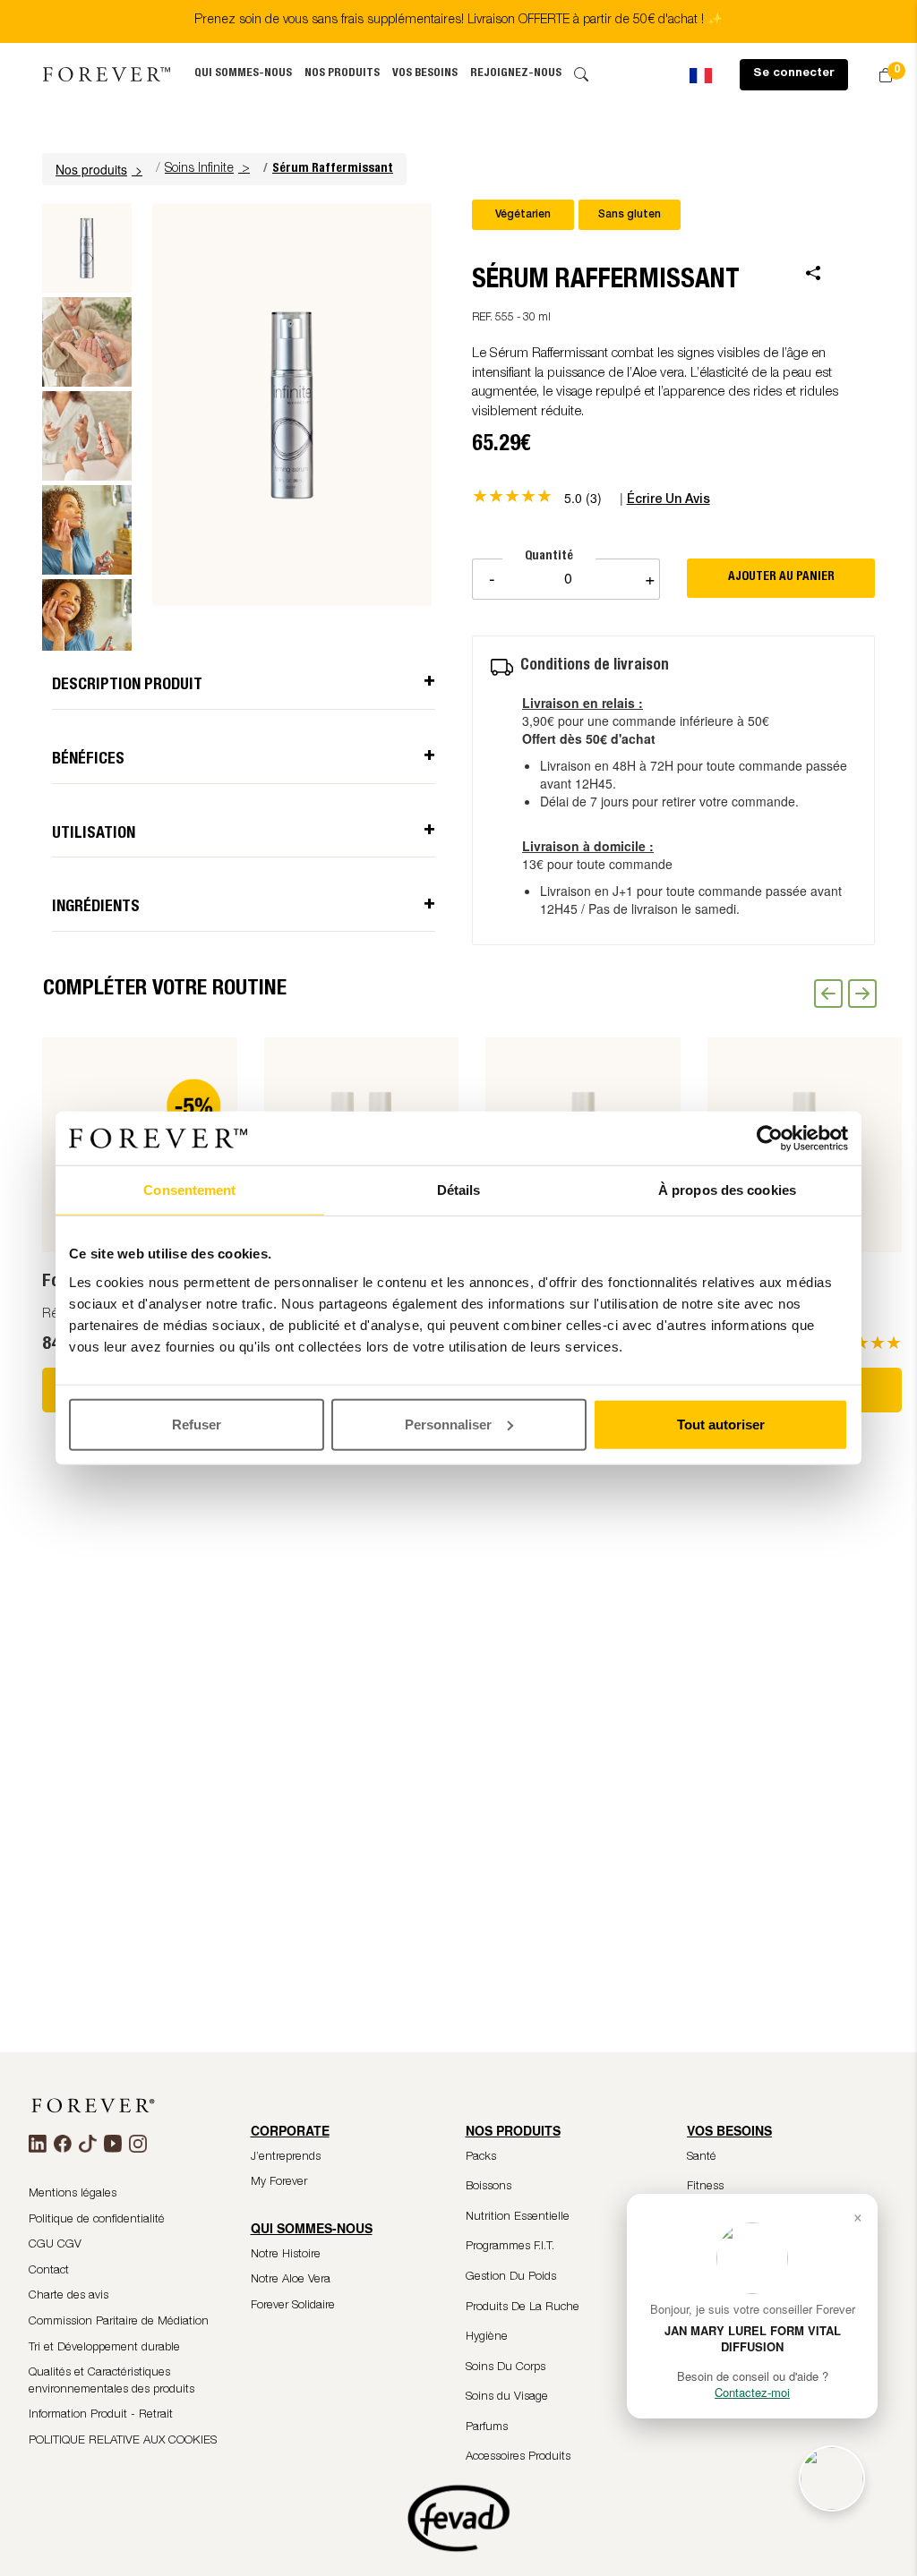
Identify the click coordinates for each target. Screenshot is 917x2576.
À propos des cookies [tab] (727, 1190)
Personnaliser (448, 1424)
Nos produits (342, 74)
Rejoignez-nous (516, 74)
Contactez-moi (752, 2392)
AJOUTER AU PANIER (781, 577)
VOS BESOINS (425, 74)
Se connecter (794, 74)
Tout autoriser (721, 1424)
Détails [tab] (459, 1190)
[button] (101, 169)
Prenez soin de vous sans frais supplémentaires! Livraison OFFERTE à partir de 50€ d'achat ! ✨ (458, 21)
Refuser (197, 1424)
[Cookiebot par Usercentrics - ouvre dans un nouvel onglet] (770, 1139)
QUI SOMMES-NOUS (243, 74)
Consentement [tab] (189, 1190)
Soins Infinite (199, 169)
